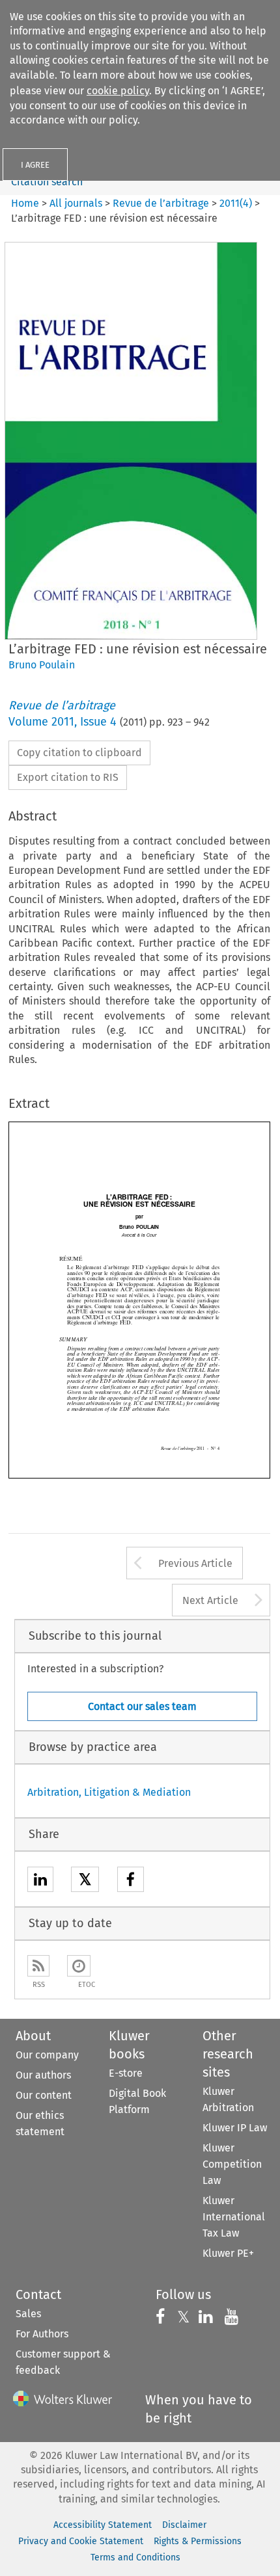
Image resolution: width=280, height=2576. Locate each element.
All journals (77, 203)
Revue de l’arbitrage (161, 203)
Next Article (210, 1600)
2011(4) (236, 203)
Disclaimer (184, 2525)
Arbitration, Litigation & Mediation (109, 1792)
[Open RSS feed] (38, 1966)
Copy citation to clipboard (79, 753)
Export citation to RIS (68, 777)
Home (25, 203)
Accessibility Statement (103, 2525)
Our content (44, 2095)
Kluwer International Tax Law (234, 2217)
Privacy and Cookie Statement (81, 2541)
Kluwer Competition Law (232, 2164)
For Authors (42, 2334)
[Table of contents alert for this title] (79, 1966)
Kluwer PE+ (228, 2253)
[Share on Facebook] (131, 1881)
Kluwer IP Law (235, 2128)
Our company (47, 2055)
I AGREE (35, 165)
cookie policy (118, 91)
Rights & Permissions (198, 2541)
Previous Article (195, 1563)
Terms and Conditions (135, 2557)
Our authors (43, 2075)
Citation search (47, 182)
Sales (28, 2314)
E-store (126, 2073)
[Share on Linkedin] (40, 1881)
